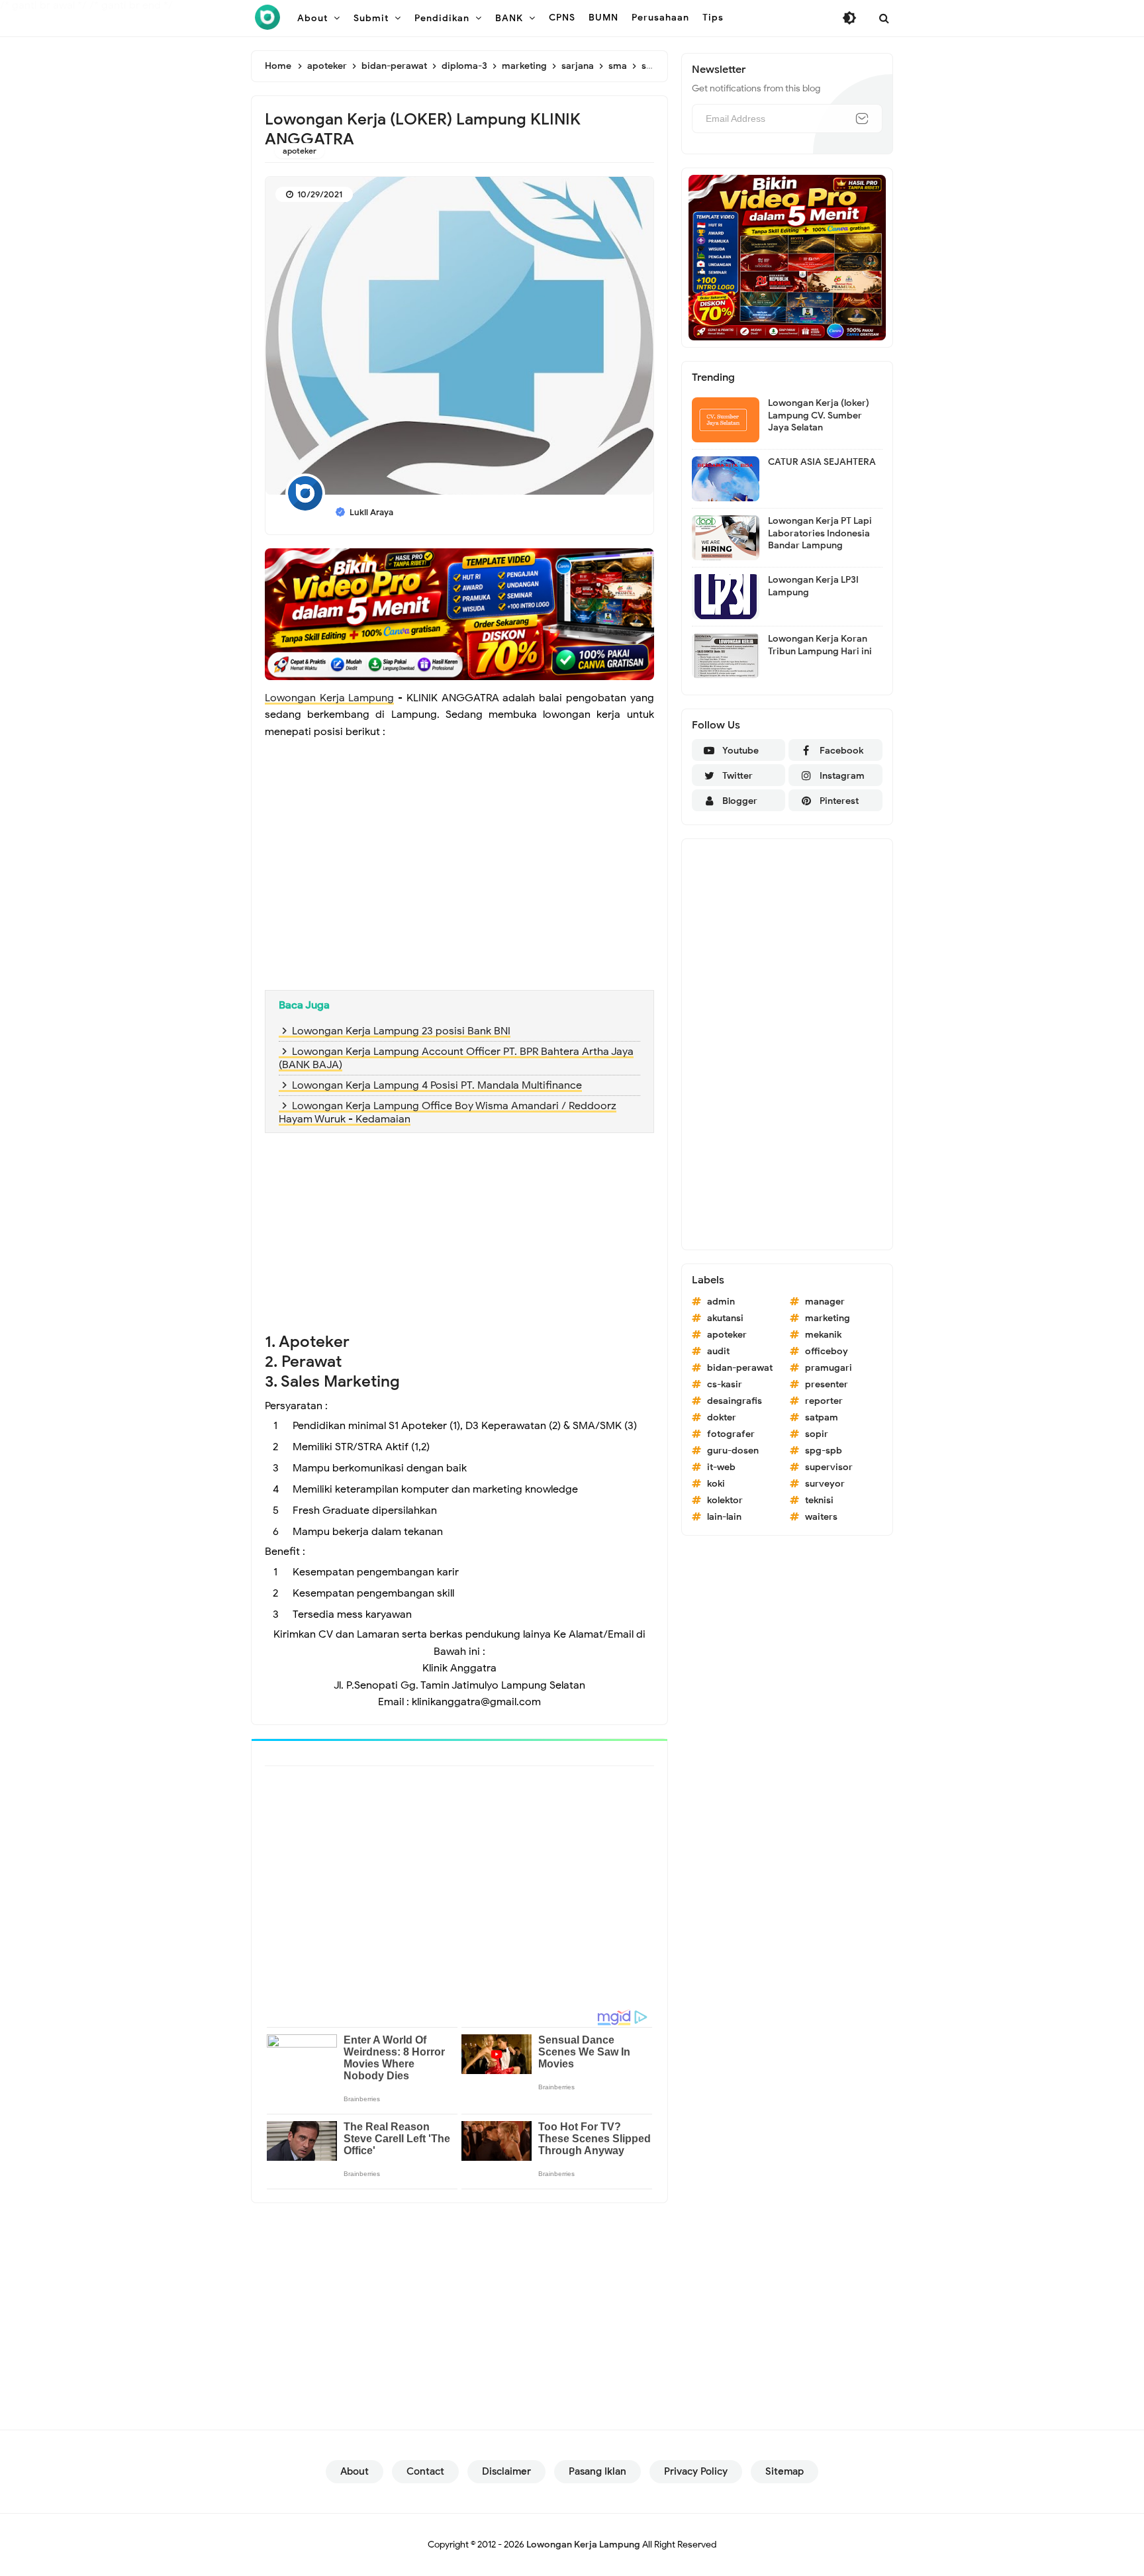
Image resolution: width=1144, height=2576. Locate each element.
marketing (828, 1318)
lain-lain (724, 1517)
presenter (827, 1384)
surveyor (825, 1484)
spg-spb (824, 1451)
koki (716, 1484)
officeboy (827, 1351)
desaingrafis (735, 1401)
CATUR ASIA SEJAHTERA (822, 462)
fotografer (731, 1434)
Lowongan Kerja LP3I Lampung (813, 586)
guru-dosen (733, 1451)
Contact (425, 2471)
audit (718, 1351)
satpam (822, 1417)
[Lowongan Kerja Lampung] (267, 17)
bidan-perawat (740, 1368)
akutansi (725, 1318)
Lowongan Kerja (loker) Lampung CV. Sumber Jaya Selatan (819, 415)
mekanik (823, 1335)
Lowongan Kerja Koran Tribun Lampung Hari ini (820, 645)
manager (825, 1302)
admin (721, 1302)
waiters (821, 1517)
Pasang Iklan (597, 2471)
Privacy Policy (696, 2471)
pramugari (829, 1368)
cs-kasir (725, 1384)
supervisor (829, 1467)
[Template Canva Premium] (459, 613)
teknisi (819, 1500)
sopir (817, 1434)
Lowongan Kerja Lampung (329, 698)
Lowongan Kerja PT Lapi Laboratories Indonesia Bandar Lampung (820, 533)
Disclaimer (506, 2471)
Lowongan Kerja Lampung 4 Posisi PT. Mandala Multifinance (437, 1085)
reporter (824, 1401)
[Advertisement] (459, 884)
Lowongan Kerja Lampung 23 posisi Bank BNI (401, 1031)
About (355, 2471)
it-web (721, 1467)
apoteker (300, 151)
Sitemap (785, 2471)
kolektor (725, 1500)
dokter (722, 1417)
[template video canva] (787, 257)
